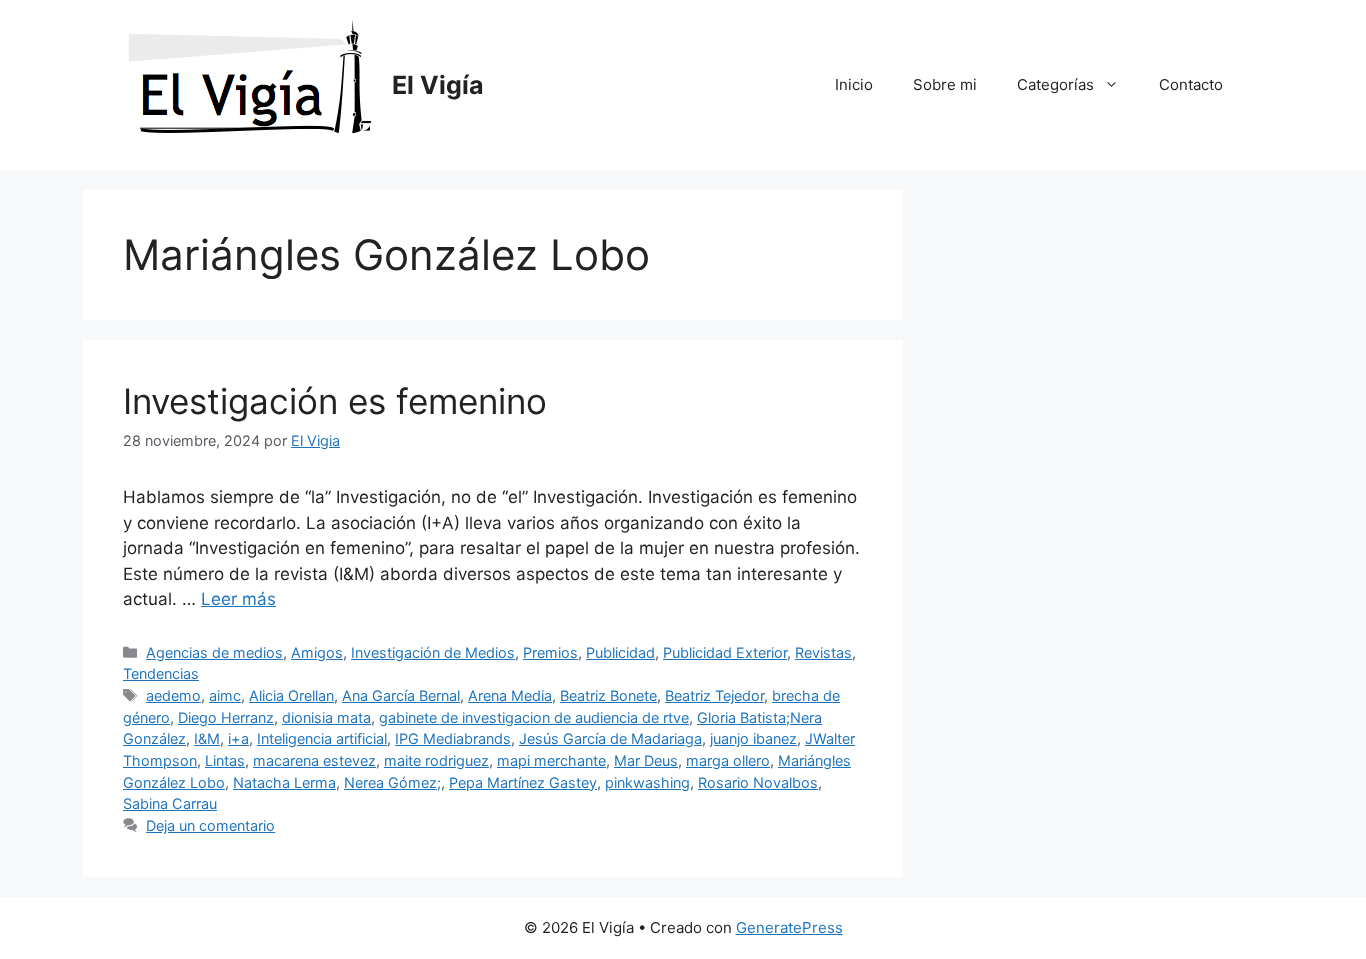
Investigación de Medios (433, 652)
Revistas (823, 652)
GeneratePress (789, 927)
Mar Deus (646, 760)
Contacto (1191, 84)
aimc (225, 695)
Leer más (238, 599)
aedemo (173, 695)
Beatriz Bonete (608, 695)
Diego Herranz (226, 717)
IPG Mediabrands (453, 738)
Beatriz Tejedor (714, 695)
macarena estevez (314, 760)
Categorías (1055, 84)
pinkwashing (647, 782)
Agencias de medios (214, 652)
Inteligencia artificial (322, 738)
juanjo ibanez (753, 738)
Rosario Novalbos (758, 782)
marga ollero (728, 760)
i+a (238, 738)
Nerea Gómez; (392, 782)
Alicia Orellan (291, 695)
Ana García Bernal (401, 695)
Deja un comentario (210, 825)
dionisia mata (326, 717)
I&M (207, 738)
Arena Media (510, 695)
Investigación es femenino (335, 401)
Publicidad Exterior (725, 652)
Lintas (225, 760)
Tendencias (161, 673)
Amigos (317, 652)
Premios (550, 652)
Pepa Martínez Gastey (523, 782)
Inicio (854, 84)
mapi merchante (551, 760)
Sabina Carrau (170, 803)
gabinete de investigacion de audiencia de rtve (534, 717)
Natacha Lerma (284, 782)
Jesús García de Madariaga (610, 738)
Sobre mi (945, 84)
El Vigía (438, 85)
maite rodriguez (436, 760)
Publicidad (620, 652)
